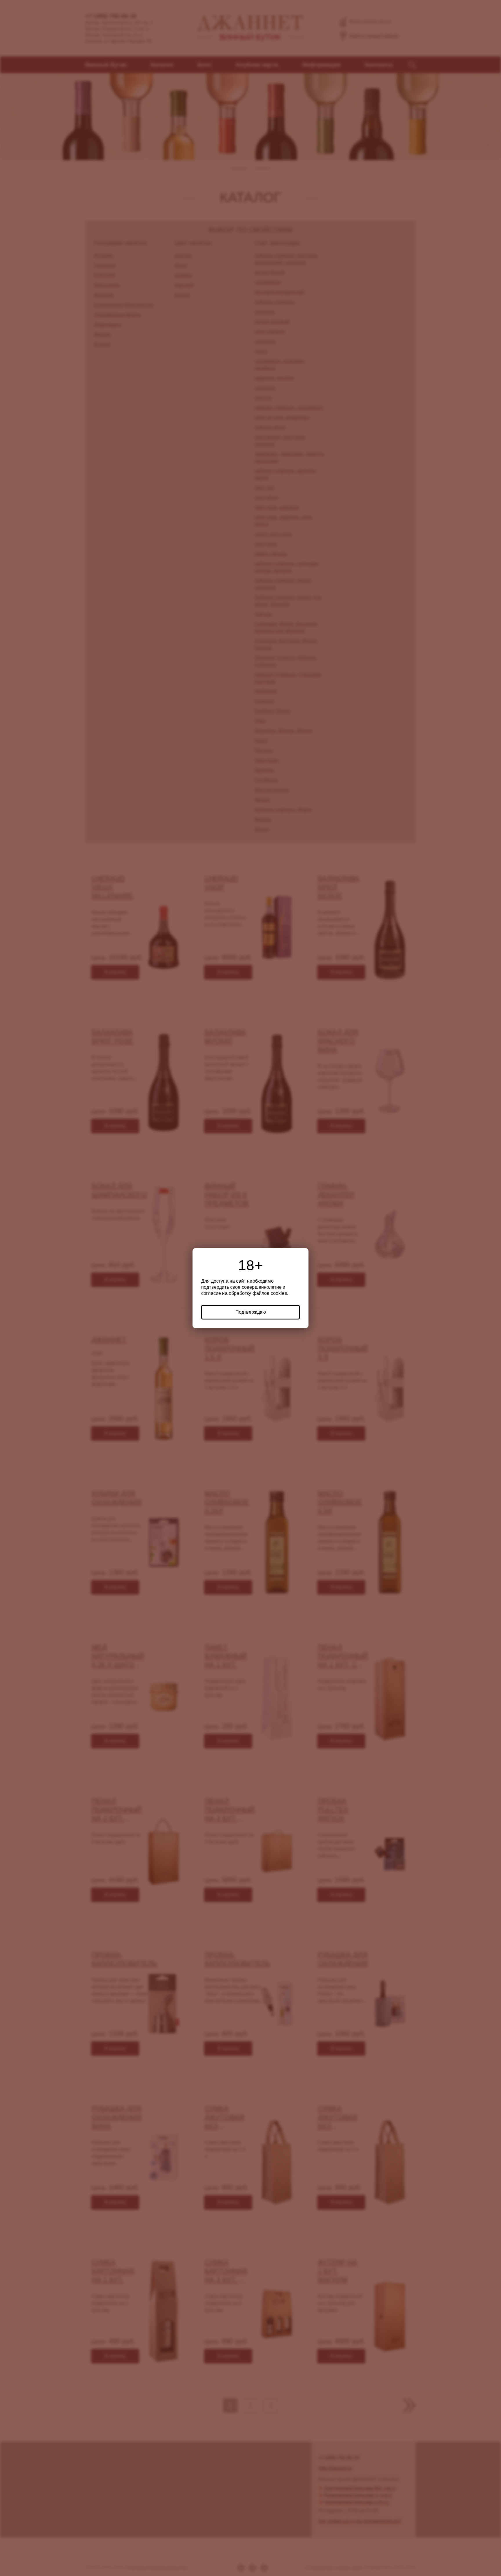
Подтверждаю (251, 1312)
